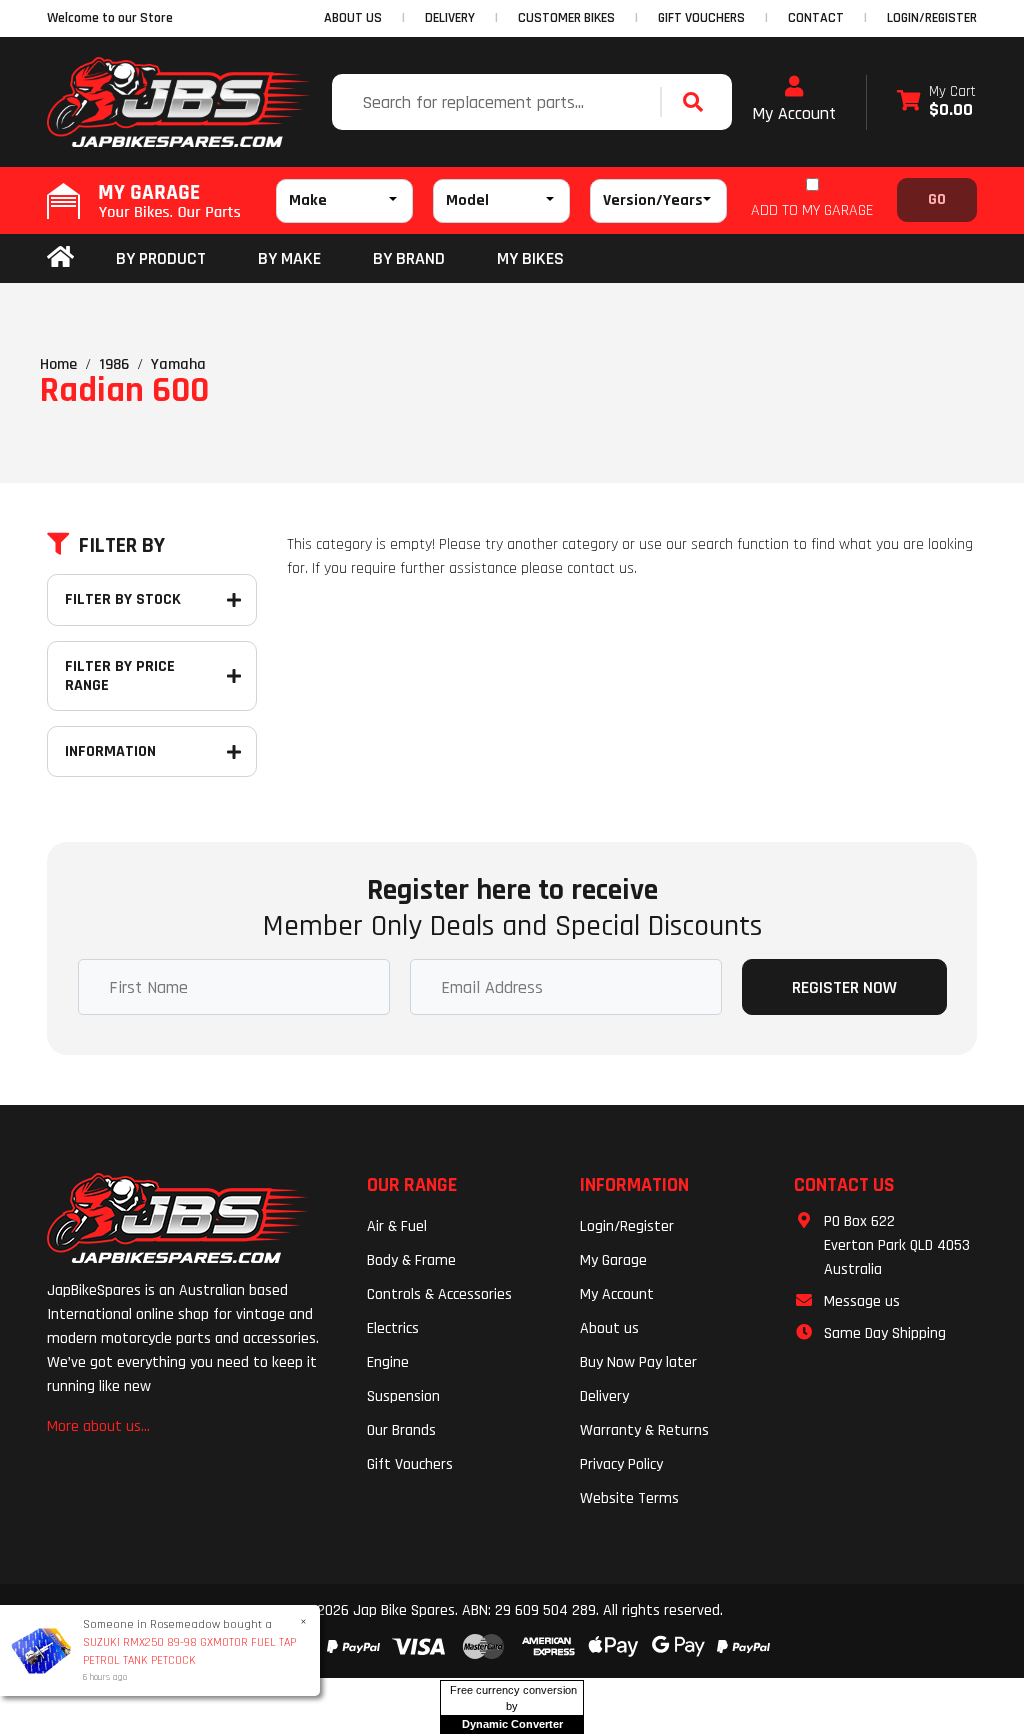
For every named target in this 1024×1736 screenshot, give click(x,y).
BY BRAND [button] (409, 258)
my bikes (530, 258)
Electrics (393, 1328)
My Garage (613, 1260)
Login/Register (932, 18)
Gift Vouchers (410, 1464)
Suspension (403, 1396)
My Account (794, 113)
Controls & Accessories (439, 1294)
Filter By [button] (122, 546)
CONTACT (816, 18)
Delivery (604, 1396)
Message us (862, 1301)
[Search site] (698, 102)
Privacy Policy (621, 1464)
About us (609, 1328)
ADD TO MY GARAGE (812, 210)
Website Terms (629, 1498)
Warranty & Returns (644, 1430)
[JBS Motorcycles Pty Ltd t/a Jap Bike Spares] (179, 102)
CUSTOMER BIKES (566, 18)
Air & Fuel (397, 1226)
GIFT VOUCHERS (701, 18)
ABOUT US (353, 18)
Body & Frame (411, 1260)
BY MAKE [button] (289, 258)
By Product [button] (161, 258)
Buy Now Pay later (638, 1362)
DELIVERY (450, 18)
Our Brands (401, 1430)
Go (937, 199)
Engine (388, 1362)
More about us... (98, 1426)
